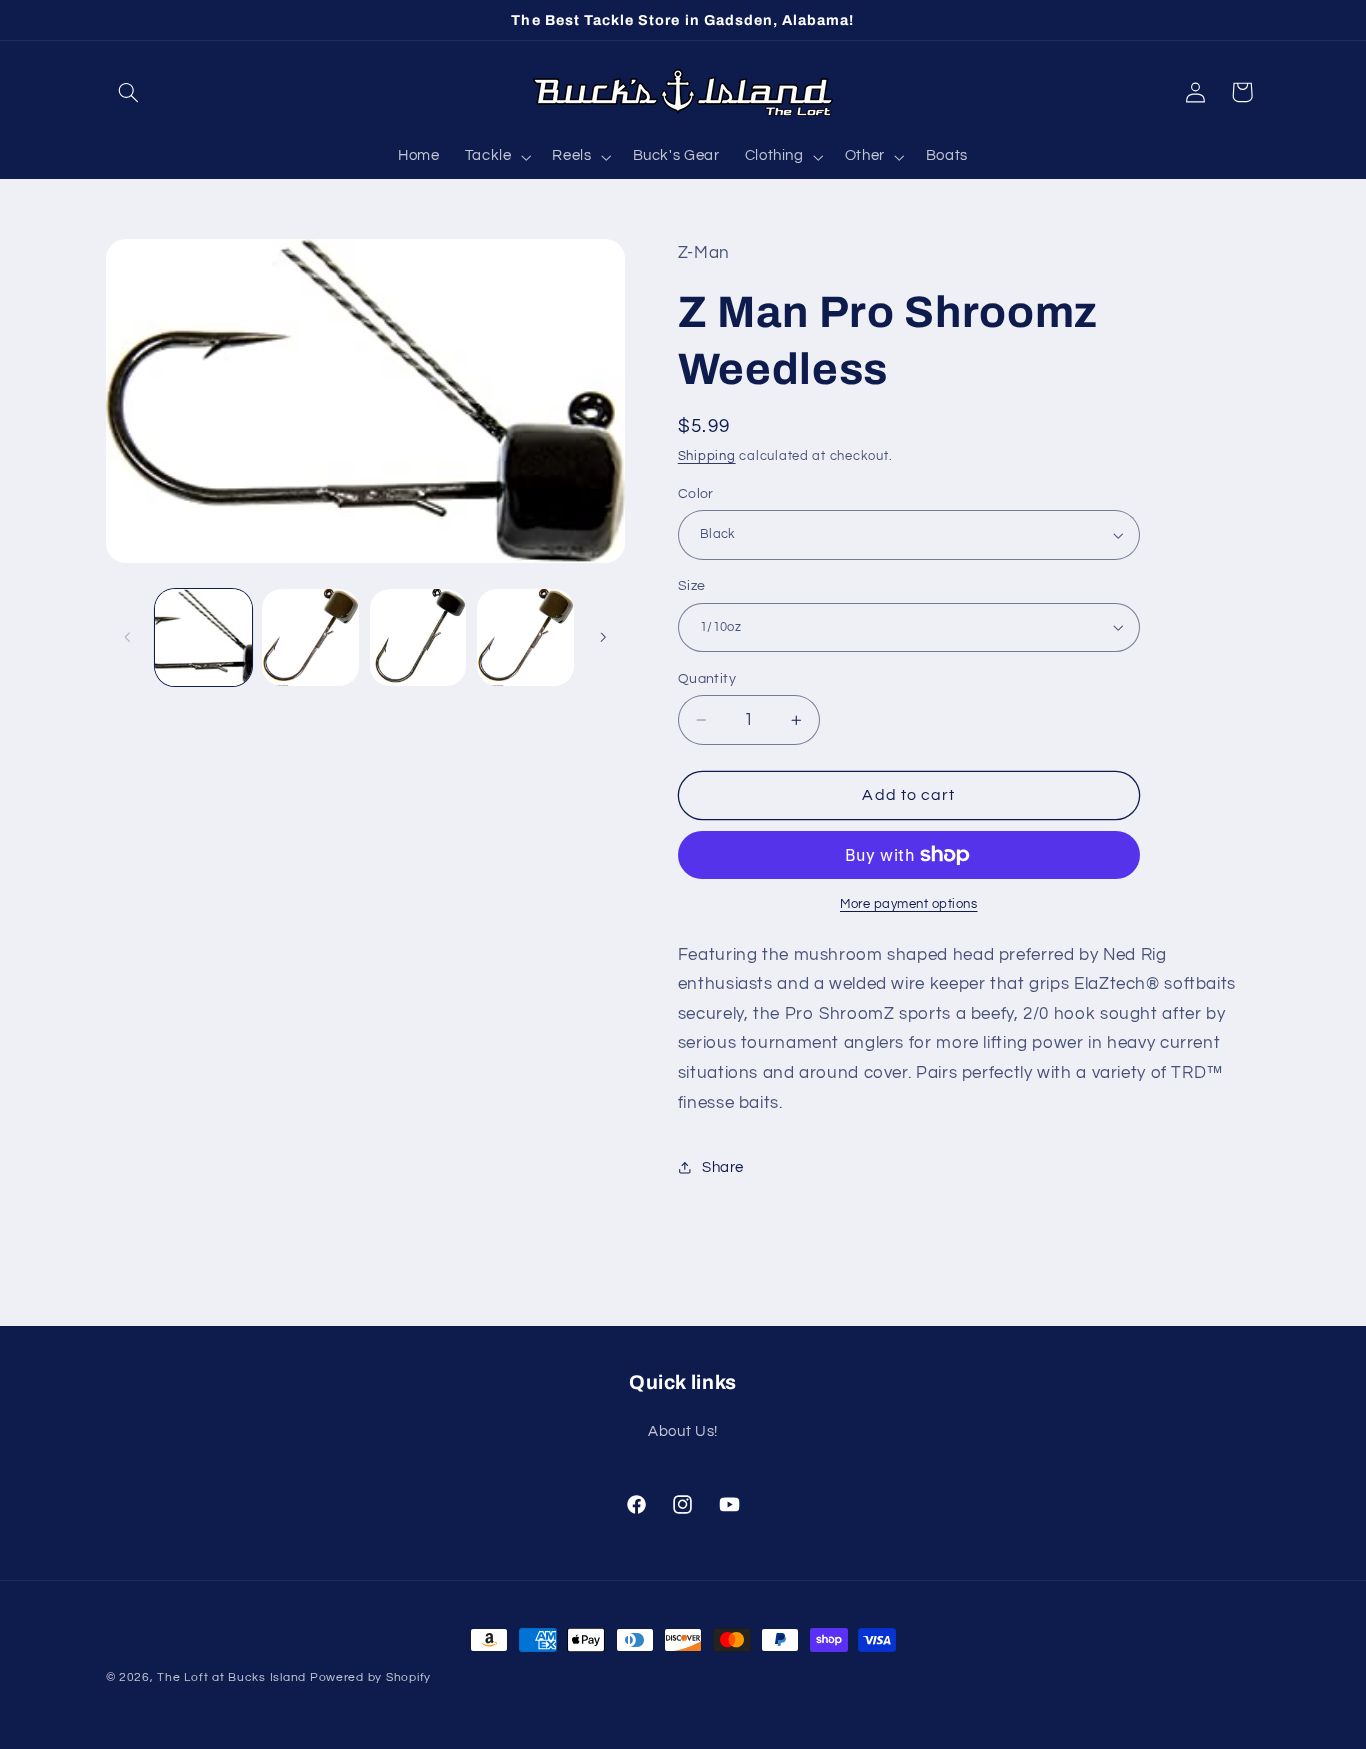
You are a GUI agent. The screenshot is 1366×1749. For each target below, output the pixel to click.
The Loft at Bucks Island (231, 1677)
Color (696, 494)
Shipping (707, 456)
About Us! (683, 1431)
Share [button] (723, 1167)
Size (692, 586)
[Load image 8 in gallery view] (418, 637)
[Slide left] (128, 637)
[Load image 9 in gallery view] (525, 637)
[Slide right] (603, 637)
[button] (129, 92)
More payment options (909, 904)
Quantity (707, 679)
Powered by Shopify (370, 1677)
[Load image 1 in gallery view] (203, 637)
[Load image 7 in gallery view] (310, 637)
